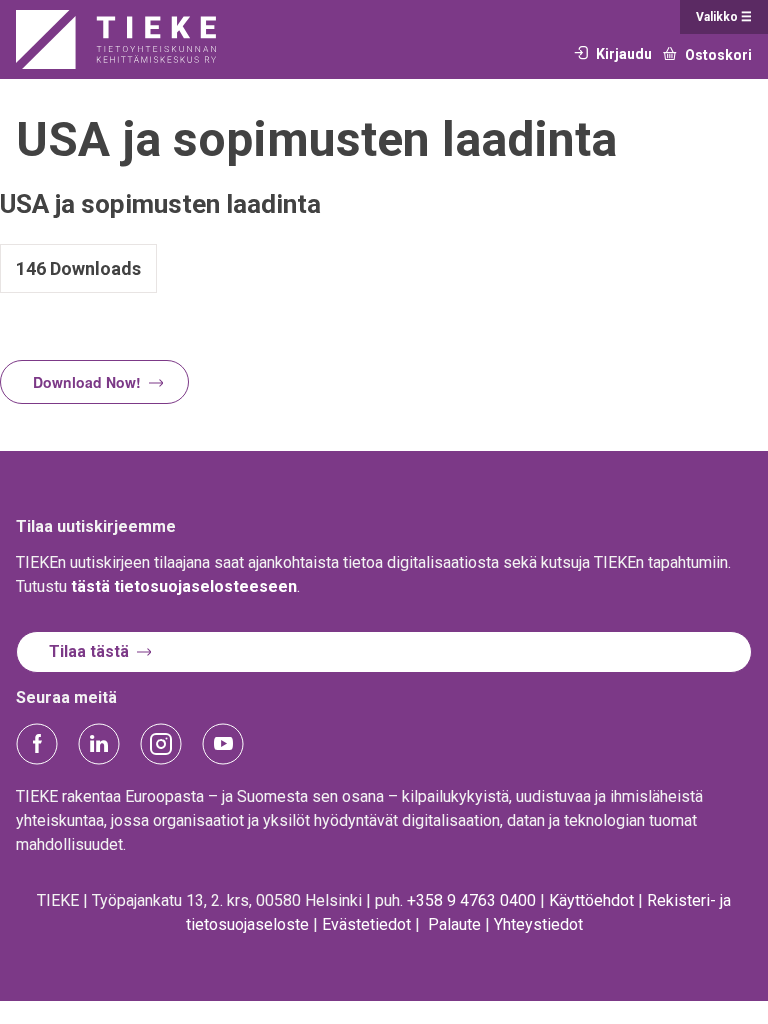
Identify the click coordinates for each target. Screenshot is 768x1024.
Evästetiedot (366, 924)
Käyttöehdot (591, 900)
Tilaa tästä (89, 651)
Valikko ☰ (724, 17)
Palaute (454, 924)
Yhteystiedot (538, 924)
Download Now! (87, 382)
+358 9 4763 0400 (471, 900)
